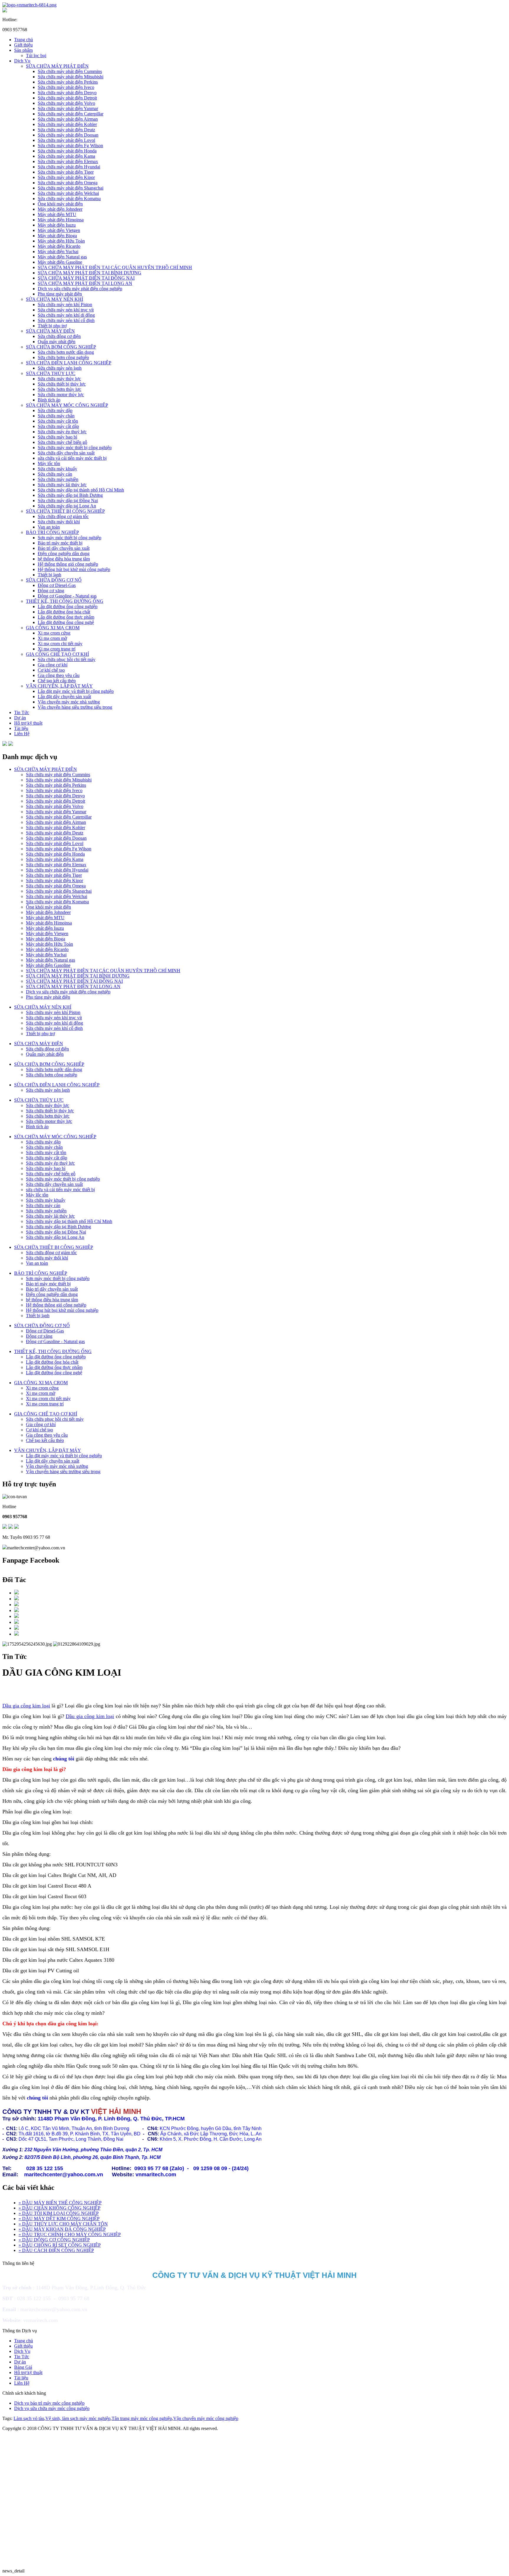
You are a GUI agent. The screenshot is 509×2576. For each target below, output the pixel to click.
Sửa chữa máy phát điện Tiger (66, 172)
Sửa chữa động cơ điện (59, 336)
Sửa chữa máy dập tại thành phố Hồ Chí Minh (81, 490)
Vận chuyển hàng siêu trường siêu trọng (75, 707)
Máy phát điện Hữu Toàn (61, 241)
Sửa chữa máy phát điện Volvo (66, 103)
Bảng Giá (23, 2367)
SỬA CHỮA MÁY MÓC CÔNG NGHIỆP (67, 405)
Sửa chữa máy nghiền (58, 479)
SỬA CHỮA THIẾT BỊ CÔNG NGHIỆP (65, 511)
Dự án (20, 718)
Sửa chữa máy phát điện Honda (67, 151)
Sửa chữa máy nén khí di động (66, 315)
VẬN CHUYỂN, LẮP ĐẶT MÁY (59, 686)
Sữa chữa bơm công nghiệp (63, 357)
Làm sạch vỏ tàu (29, 2418)
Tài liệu (21, 728)
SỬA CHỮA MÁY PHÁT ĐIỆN (57, 66)
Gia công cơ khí (53, 665)
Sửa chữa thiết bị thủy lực (62, 384)
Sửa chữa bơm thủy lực (60, 389)
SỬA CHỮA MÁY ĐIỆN (50, 331)
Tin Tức (22, 712)
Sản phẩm (23, 50)
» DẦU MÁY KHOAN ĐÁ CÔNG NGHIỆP (62, 2229)
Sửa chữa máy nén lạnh (60, 368)
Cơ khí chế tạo (51, 670)
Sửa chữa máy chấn (56, 416)
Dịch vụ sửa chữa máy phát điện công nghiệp (80, 289)
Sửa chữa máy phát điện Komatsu (69, 199)
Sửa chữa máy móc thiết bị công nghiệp (75, 448)
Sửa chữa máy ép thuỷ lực (62, 432)
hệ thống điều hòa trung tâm (64, 559)
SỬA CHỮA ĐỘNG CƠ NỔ (54, 580)
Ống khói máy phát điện (60, 204)
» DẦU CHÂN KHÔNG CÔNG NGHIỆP (60, 2208)
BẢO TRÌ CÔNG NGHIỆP (52, 532)
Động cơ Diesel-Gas (57, 585)
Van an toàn (49, 527)
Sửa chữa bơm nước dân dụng (66, 352)
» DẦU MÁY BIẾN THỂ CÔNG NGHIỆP (60, 2203)
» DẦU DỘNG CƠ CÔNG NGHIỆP (54, 2240)
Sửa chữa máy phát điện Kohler (67, 124)
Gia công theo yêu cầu (59, 675)
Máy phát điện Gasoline (60, 262)
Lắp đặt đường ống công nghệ (66, 622)
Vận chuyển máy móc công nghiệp (206, 2418)
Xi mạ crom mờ (52, 638)
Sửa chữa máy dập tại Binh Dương (70, 495)
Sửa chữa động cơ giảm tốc (63, 516)
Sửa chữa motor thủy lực (61, 395)
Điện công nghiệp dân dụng (64, 553)
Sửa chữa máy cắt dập (58, 426)
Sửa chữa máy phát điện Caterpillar (71, 114)
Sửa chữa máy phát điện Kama (66, 156)
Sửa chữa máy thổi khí (59, 522)
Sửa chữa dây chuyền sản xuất (66, 453)
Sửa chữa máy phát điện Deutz (66, 130)
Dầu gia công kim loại (26, 1706)
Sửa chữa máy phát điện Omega (68, 183)
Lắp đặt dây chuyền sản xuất (64, 697)
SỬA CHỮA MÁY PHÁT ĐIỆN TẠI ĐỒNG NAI (86, 278)
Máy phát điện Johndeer (60, 209)
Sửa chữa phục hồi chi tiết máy (67, 659)
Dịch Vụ (22, 61)
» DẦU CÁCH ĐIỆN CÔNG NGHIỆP (56, 2250)
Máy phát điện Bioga (57, 236)
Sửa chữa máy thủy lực (59, 379)
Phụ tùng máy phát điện (60, 294)
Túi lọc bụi (36, 55)
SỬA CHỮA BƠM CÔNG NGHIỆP (61, 347)
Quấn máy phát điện (57, 342)
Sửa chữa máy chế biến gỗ (62, 442)
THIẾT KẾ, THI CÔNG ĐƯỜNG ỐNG (65, 601)
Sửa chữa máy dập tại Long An (67, 506)
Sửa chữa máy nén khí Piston (65, 304)
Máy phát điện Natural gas (62, 257)
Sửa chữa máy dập (55, 410)
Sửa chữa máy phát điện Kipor (66, 177)
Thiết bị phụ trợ (52, 326)
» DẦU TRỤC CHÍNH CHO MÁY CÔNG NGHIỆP (70, 2234)
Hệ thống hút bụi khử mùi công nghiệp (74, 569)
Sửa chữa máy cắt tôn (58, 421)
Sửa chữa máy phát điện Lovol (66, 140)
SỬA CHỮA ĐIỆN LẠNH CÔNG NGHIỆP (69, 363)
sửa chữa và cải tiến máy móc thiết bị (72, 458)
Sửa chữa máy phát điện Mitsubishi (71, 77)
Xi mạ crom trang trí (57, 649)
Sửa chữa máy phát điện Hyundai (69, 167)
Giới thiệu (23, 45)
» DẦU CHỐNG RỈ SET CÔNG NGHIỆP (60, 2245)
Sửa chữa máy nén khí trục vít (66, 310)
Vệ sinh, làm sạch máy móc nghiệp (78, 2418)
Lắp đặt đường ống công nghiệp (68, 606)
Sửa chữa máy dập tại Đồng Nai (68, 501)
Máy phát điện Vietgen (59, 230)
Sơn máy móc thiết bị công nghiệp (70, 538)
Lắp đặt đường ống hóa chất (64, 612)
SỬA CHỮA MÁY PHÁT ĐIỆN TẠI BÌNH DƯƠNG (90, 273)
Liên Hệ (22, 734)
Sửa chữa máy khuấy (57, 469)
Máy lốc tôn (49, 463)
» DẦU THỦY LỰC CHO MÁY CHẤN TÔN (63, 2224)
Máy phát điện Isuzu (57, 225)
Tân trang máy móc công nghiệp (142, 2418)
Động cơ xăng (51, 591)
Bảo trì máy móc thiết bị (60, 543)
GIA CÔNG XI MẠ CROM (53, 628)
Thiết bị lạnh (49, 575)
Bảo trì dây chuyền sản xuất (64, 548)
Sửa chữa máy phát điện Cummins (70, 71)
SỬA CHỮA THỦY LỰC (51, 373)
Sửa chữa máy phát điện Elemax (68, 161)
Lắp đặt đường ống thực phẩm (66, 617)
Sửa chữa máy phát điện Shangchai (71, 188)
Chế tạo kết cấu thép (57, 681)
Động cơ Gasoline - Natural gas (67, 596)
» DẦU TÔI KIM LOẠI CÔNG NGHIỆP (59, 2213)
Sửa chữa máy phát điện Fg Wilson (70, 146)
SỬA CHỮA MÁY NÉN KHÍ (54, 299)
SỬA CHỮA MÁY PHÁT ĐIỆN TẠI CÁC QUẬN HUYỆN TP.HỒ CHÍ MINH (115, 267)
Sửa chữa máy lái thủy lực (62, 485)
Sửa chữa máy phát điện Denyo (67, 93)
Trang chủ (24, 40)
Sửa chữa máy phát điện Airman (68, 119)
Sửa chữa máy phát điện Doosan (68, 135)
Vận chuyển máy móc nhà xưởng (69, 702)
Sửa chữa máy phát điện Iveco (66, 87)
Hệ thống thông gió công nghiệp (68, 564)
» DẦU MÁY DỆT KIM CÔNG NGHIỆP (59, 2219)
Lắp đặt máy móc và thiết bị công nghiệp (76, 691)
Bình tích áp (49, 400)
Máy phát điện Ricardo (59, 246)
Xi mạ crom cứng (54, 633)
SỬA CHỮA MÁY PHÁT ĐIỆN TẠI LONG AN (85, 283)
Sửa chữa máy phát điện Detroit (67, 98)
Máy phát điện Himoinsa (61, 220)
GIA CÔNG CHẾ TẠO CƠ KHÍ (57, 654)
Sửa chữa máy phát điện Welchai (68, 193)
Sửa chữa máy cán (55, 474)
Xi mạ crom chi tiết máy (60, 644)
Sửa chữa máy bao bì (57, 437)
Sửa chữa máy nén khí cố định (66, 320)
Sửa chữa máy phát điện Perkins (68, 82)
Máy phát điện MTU (57, 214)
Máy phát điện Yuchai (58, 252)
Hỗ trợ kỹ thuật (28, 723)
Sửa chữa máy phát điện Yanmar (68, 108)
